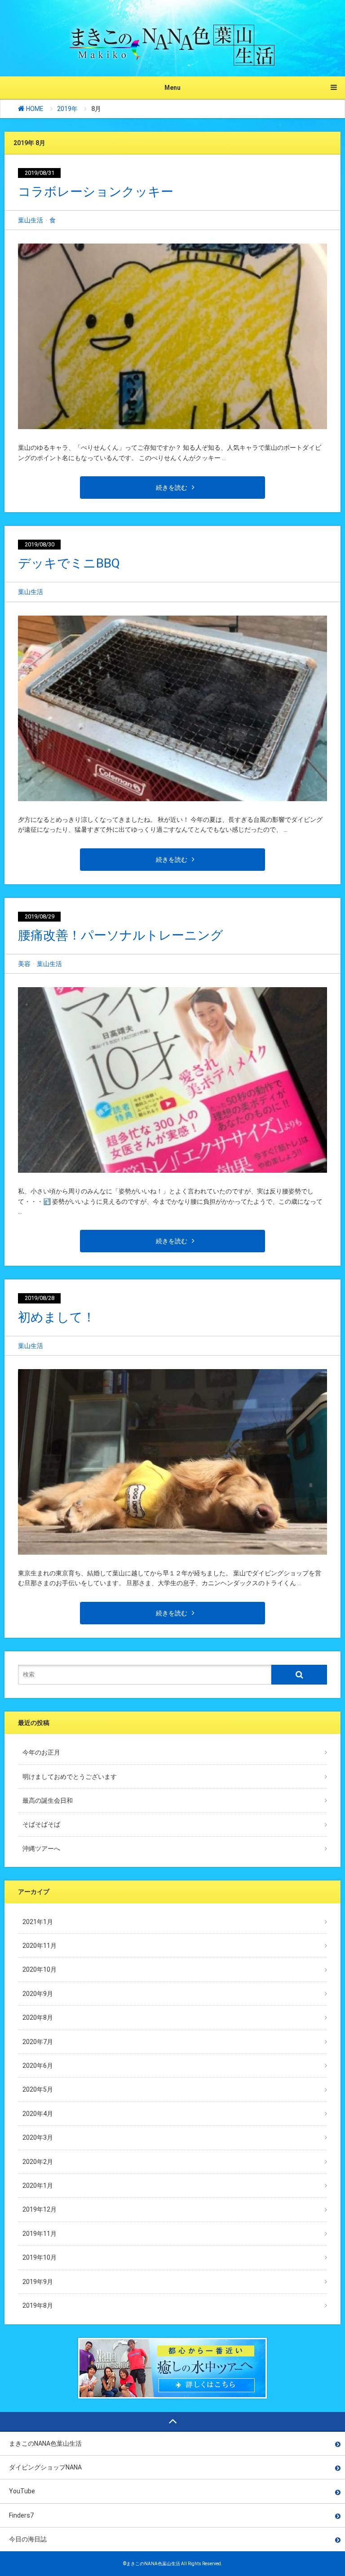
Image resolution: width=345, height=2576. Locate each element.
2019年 (67, 109)
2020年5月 (38, 2089)
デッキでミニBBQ (69, 563)
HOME (34, 109)
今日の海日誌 (28, 2539)
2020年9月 (38, 1994)
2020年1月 (38, 2186)
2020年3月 (38, 2137)
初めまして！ (57, 1317)
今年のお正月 (41, 1752)
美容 (24, 964)
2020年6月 (38, 2066)
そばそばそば (41, 1824)
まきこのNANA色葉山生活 (45, 2443)
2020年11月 (40, 1946)
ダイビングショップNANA (45, 2467)
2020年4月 (38, 2114)
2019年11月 (40, 2234)
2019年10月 (40, 2257)
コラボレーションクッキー (96, 192)
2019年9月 (38, 2282)
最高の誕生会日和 (48, 1800)
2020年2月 (38, 2162)
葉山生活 (31, 220)
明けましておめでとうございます (70, 1777)
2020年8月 (38, 2017)
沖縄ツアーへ (41, 1849)
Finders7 (21, 2515)
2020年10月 (40, 1969)
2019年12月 (40, 2209)
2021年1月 (38, 1922)
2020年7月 (38, 2042)
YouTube (22, 2491)
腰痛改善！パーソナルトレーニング (121, 935)
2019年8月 (38, 2306)
